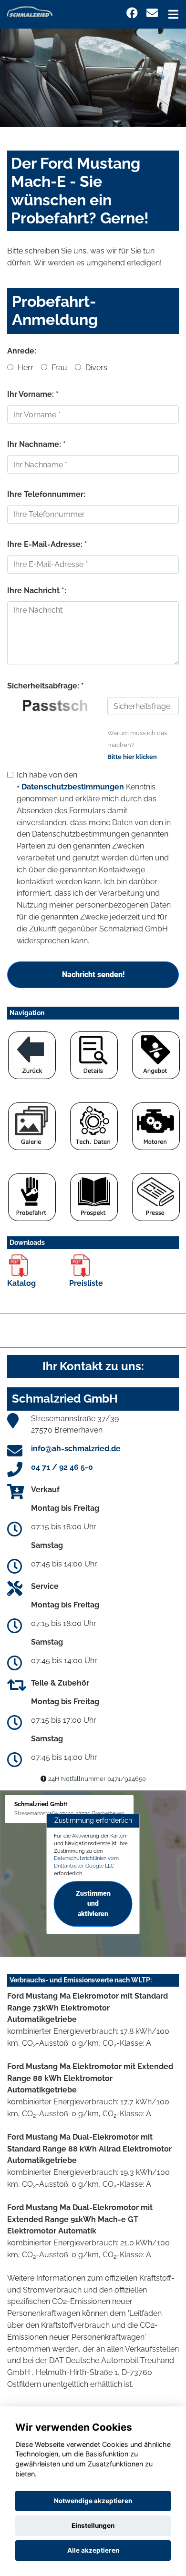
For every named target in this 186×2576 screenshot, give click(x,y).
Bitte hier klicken (132, 757)
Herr (25, 368)
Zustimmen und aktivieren (93, 1904)
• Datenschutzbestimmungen (70, 787)
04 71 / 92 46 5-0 (62, 1467)
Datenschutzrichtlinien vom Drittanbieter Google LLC (86, 1862)
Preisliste (86, 1283)
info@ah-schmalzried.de (76, 1449)
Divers (95, 368)
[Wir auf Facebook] (132, 13)
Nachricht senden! (93, 975)
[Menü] (173, 14)
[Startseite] (30, 11)
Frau (58, 368)
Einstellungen (93, 2525)
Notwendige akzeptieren (93, 2501)
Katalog (21, 1283)
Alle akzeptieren (93, 2550)
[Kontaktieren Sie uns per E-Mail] (152, 13)
